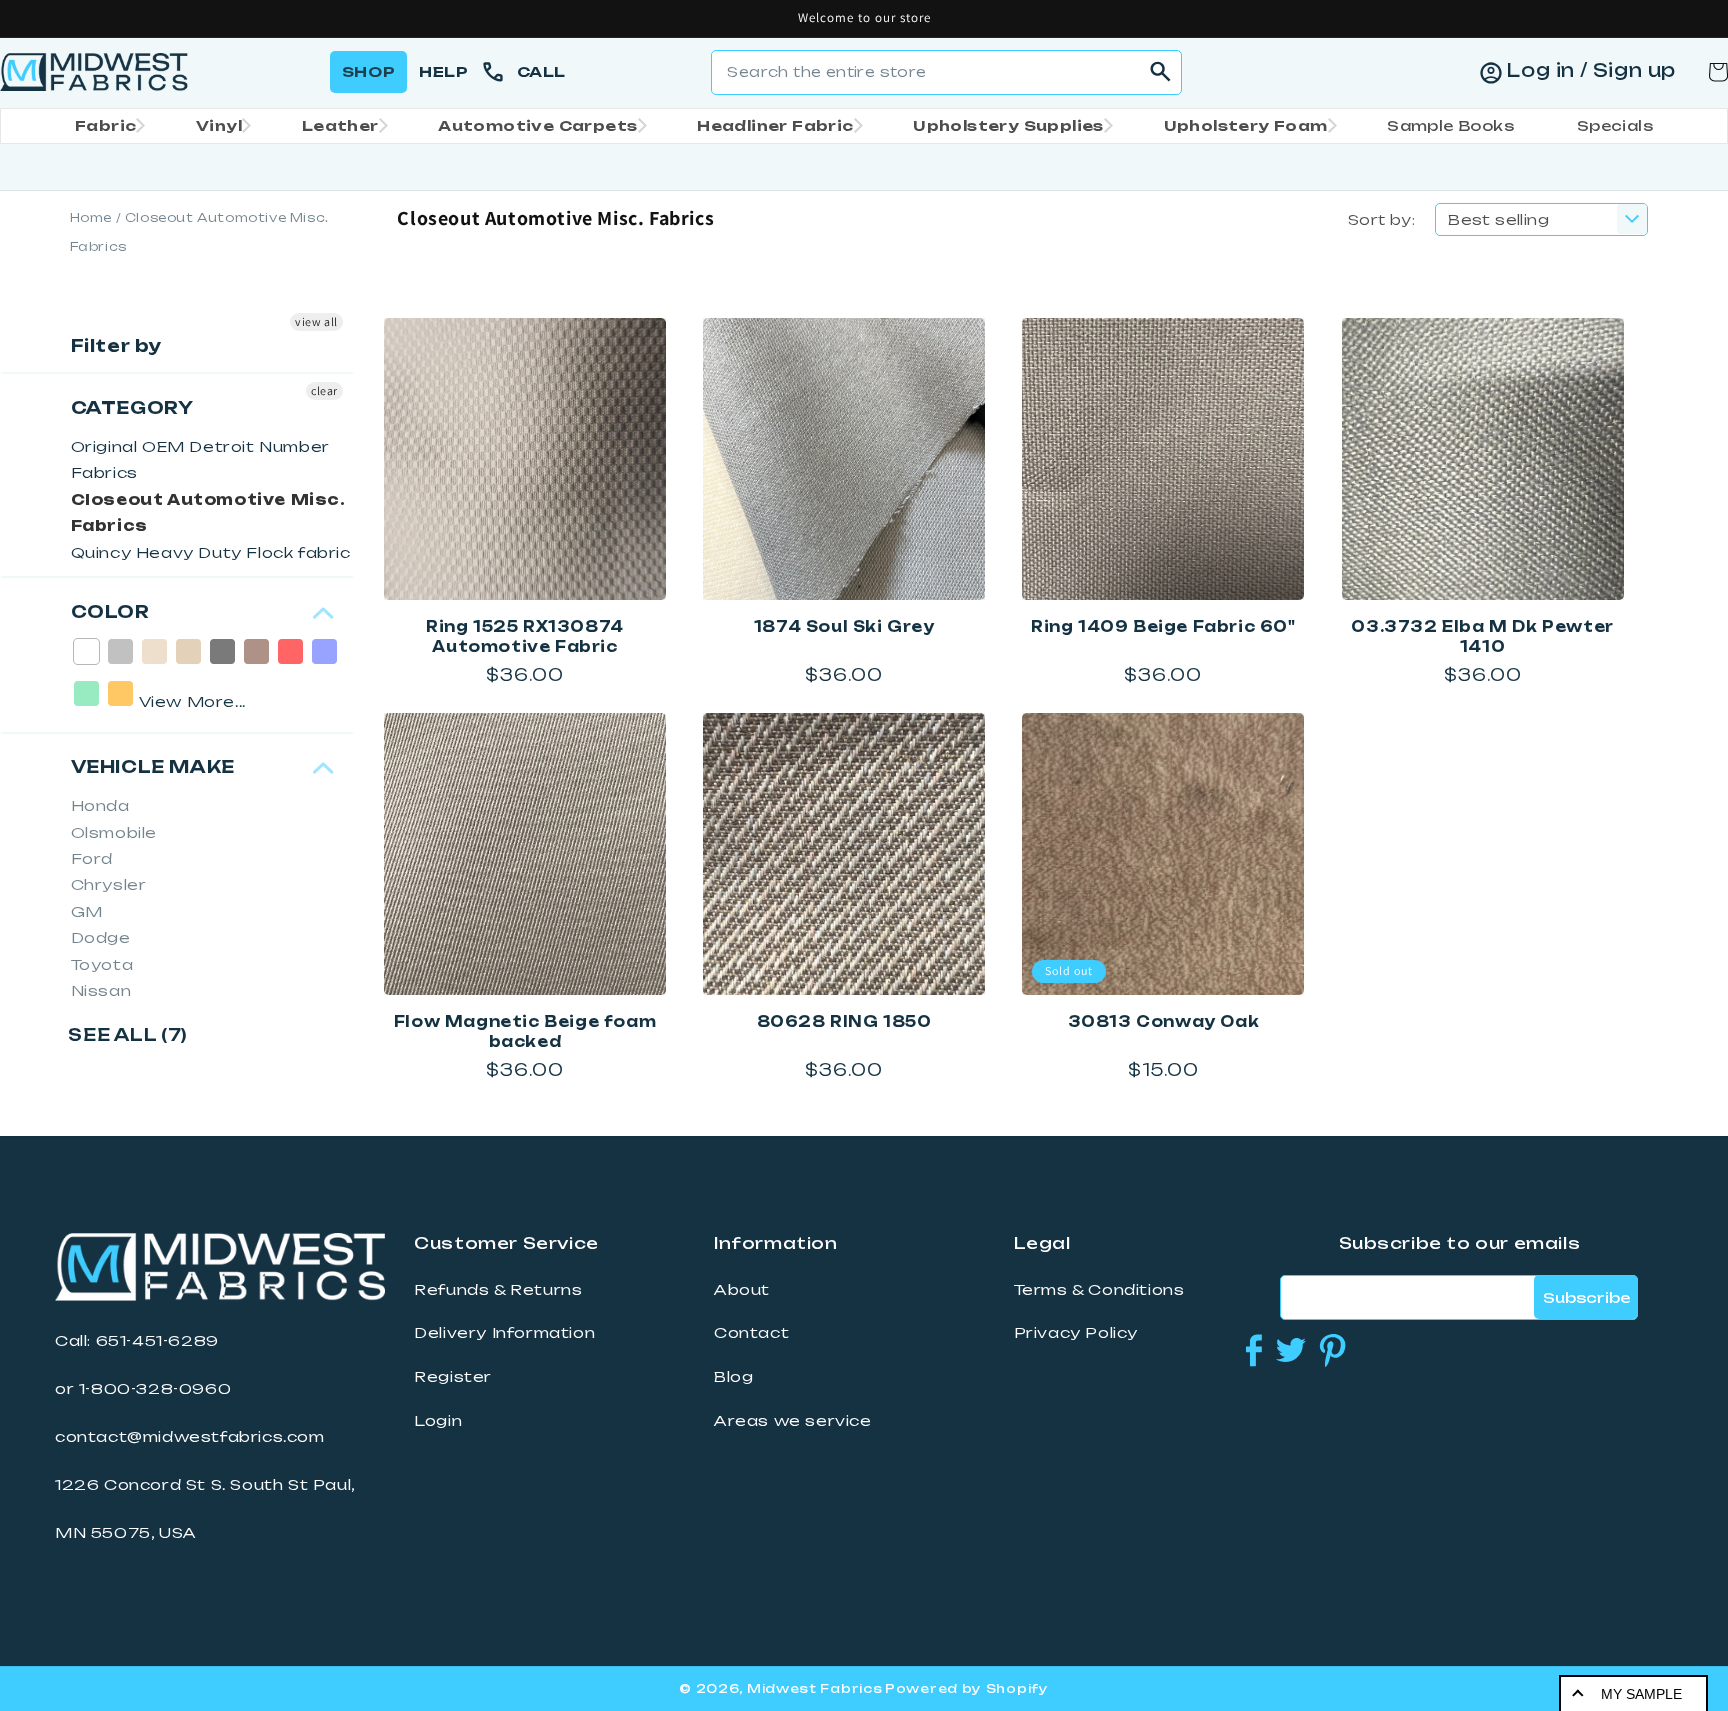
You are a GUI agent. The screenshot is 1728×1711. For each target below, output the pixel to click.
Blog (733, 1377)
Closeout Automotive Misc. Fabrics (208, 513)
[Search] (1160, 72)
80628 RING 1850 (844, 1022)
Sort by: (1381, 219)
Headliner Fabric (775, 125)
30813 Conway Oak (1164, 1022)
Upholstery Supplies (1008, 125)
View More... (192, 702)
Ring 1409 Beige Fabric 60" (1163, 627)
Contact (751, 1333)
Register (453, 1377)
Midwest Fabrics (815, 1688)
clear (324, 390)
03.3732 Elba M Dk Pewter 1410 (1482, 637)
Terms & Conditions (1099, 1290)
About (742, 1290)
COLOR (110, 611)
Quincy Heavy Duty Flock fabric (211, 553)
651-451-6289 (157, 1341)
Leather (340, 125)
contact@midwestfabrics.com (190, 1437)
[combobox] (946, 72)
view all (316, 321)
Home (91, 217)
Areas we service (793, 1421)
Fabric (105, 125)
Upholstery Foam (1246, 125)
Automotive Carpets (537, 125)
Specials (1615, 125)
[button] (104, 126)
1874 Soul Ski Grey (844, 627)
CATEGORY (132, 407)
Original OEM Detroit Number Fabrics (200, 460)
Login (438, 1421)
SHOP (368, 71)
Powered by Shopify (967, 1688)
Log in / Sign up (1591, 70)
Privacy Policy (1076, 1333)
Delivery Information (504, 1333)
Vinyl (219, 125)
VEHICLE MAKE (153, 766)
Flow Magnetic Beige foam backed (525, 1032)
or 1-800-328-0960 (143, 1389)
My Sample (1641, 1694)
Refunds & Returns (498, 1290)
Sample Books (1450, 125)
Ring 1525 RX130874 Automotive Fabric (525, 637)
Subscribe (1586, 1297)
